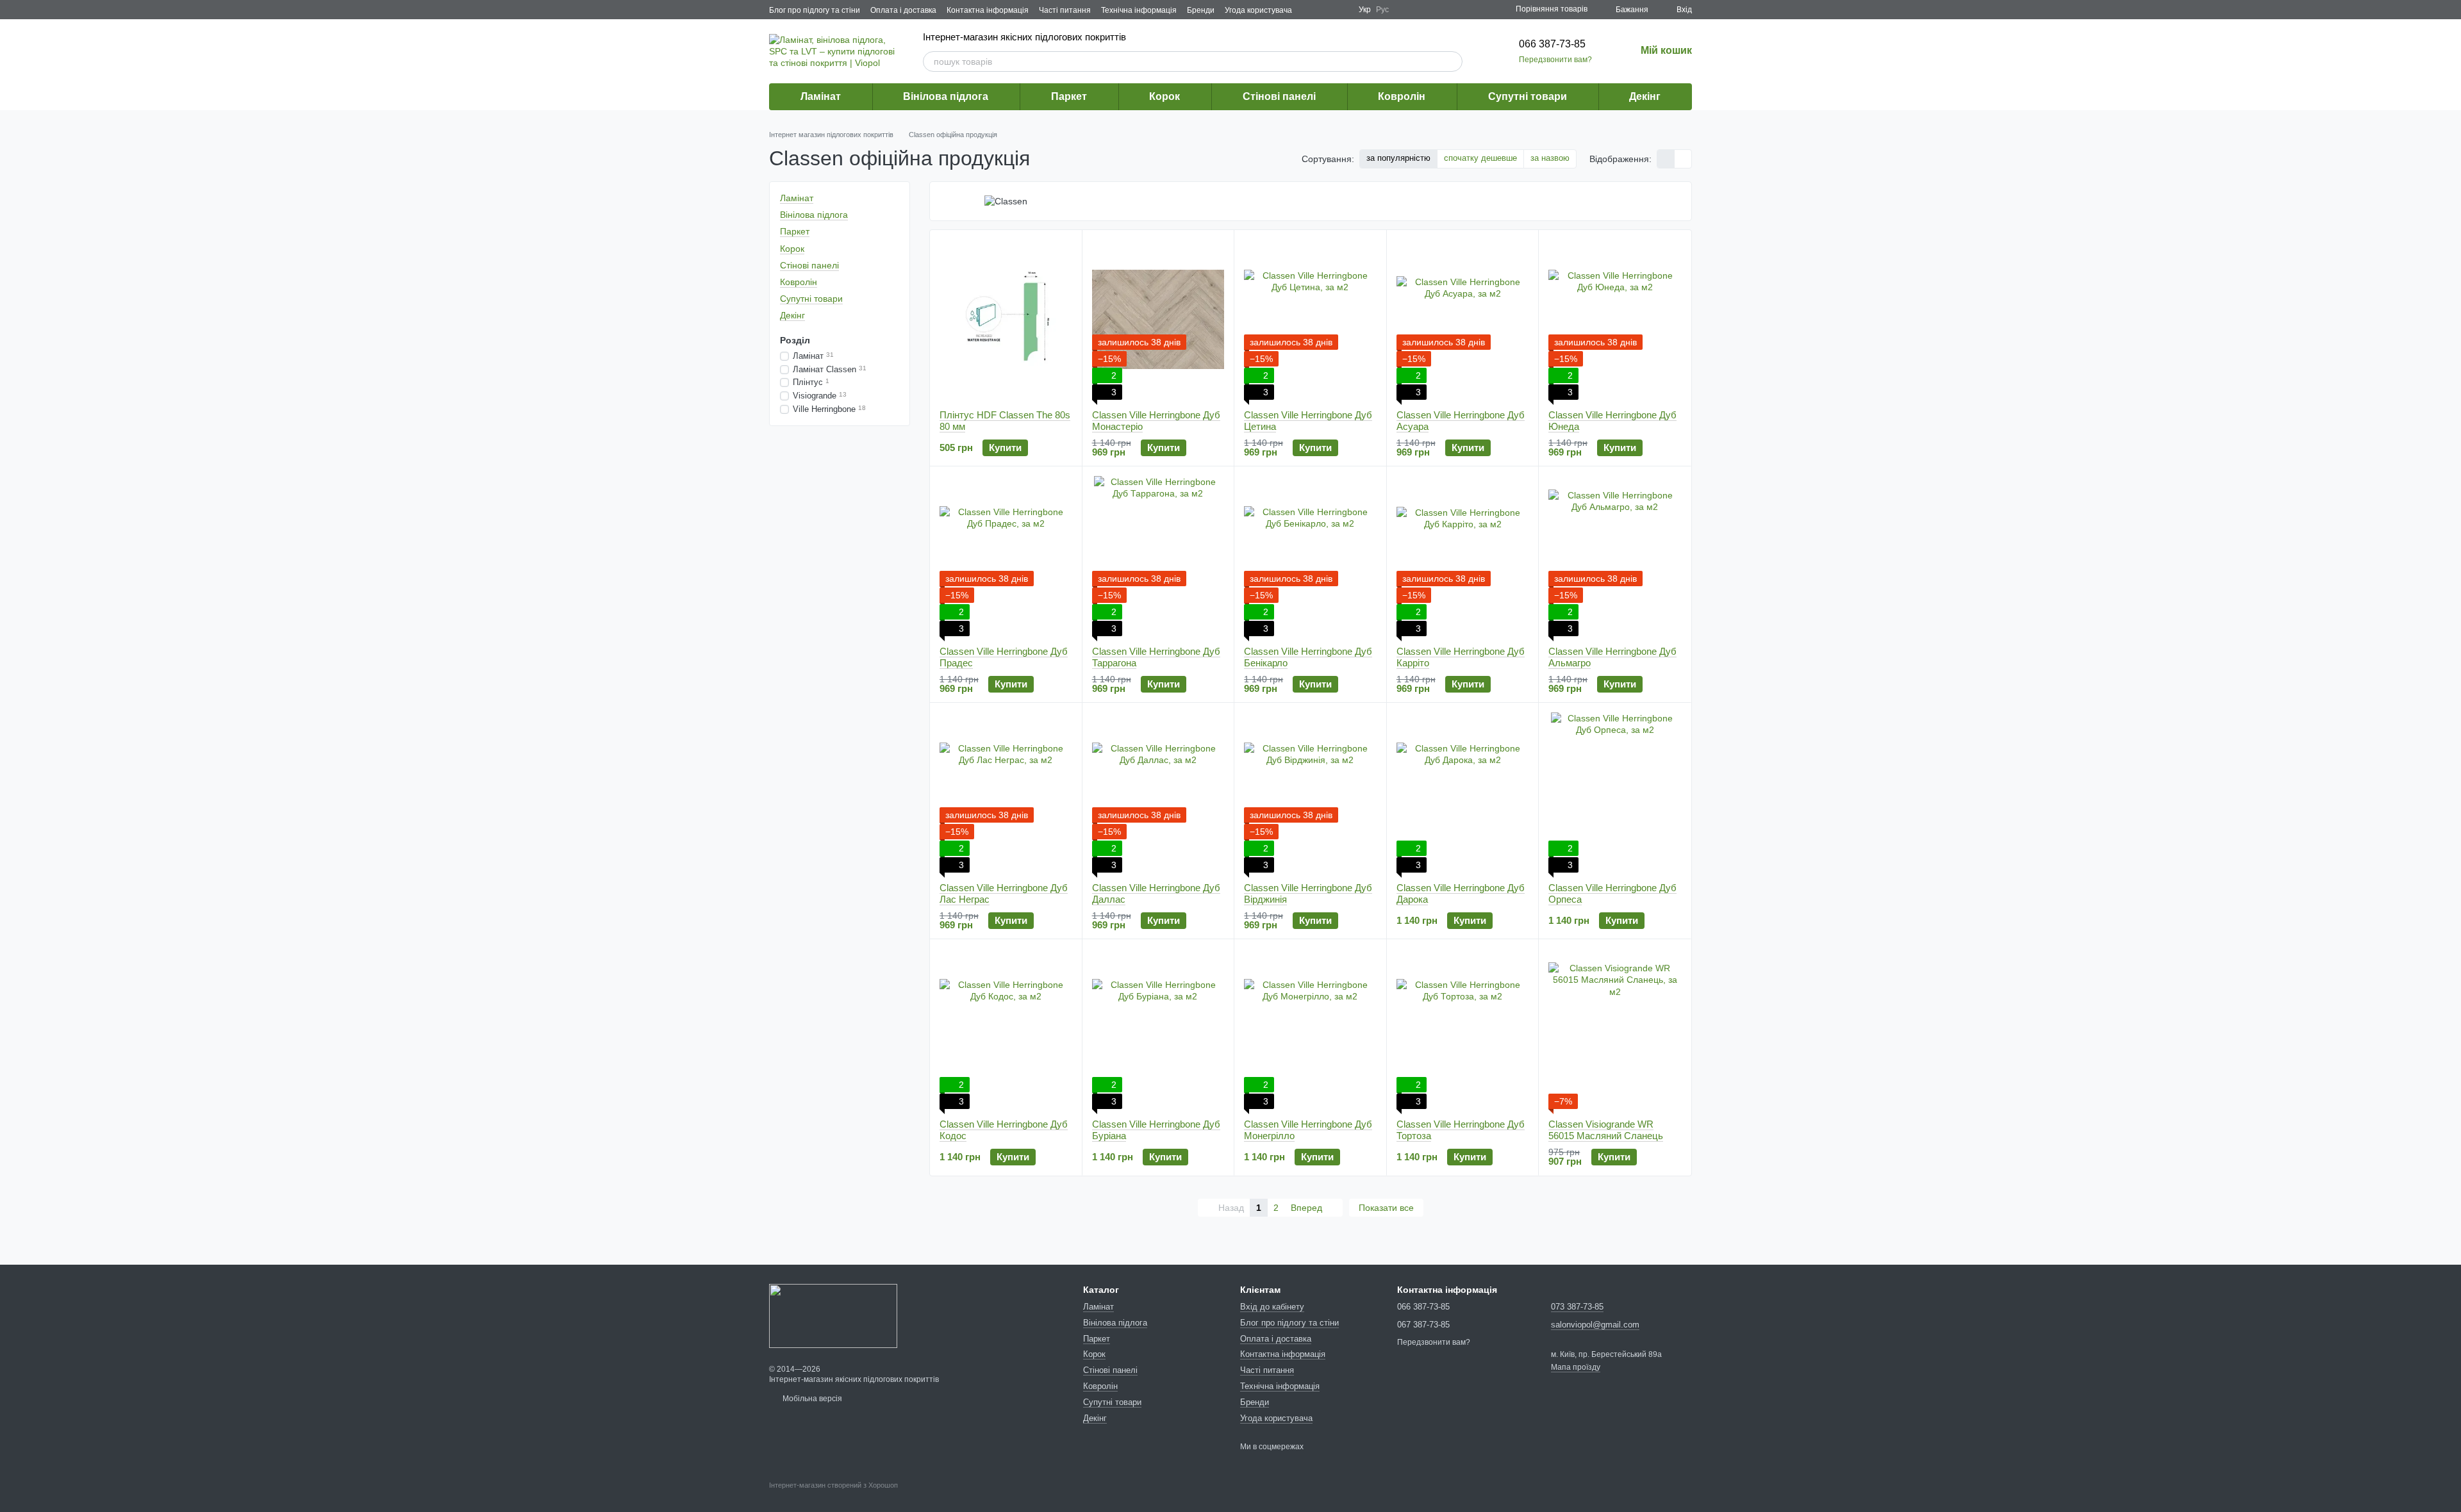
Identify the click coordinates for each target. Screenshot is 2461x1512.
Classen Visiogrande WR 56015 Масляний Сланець (1606, 1130)
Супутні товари (1528, 96)
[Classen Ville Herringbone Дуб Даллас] (1158, 793)
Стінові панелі (1279, 96)
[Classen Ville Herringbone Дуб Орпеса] (1615, 793)
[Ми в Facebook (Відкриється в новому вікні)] (1310, 10)
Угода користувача (1258, 10)
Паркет (1069, 96)
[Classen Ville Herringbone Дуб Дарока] (1463, 793)
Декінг (1645, 96)
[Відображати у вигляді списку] (1683, 159)
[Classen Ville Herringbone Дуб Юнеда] (1615, 320)
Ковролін (1402, 96)
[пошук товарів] (1452, 62)
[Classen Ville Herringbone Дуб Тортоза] (1463, 1029)
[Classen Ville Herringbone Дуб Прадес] (1006, 556)
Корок (1164, 96)
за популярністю (1398, 158)
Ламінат (821, 96)
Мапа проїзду (1576, 1367)
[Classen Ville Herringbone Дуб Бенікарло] (1310, 556)
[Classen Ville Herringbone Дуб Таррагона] (1158, 556)
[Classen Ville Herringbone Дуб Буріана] (1158, 1029)
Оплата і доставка (903, 10)
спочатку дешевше (1480, 158)
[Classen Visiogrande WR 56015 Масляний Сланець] (1615, 1029)
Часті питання (1065, 10)
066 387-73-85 (1552, 44)
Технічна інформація (1139, 10)
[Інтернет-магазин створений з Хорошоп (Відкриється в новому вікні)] (833, 1497)
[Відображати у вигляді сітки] (1666, 159)
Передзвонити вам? (1555, 60)
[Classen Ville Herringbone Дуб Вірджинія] (1310, 793)
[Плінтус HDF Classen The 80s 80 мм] (1006, 320)
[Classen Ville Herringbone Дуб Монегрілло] (1310, 1029)
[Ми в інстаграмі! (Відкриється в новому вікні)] (1341, 10)
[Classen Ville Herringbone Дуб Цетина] (1310, 320)
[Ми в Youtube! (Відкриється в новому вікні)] (1325, 10)
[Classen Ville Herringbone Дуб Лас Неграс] (1006, 793)
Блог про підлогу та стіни (815, 10)
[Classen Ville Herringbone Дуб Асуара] (1463, 320)
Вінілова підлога (946, 96)
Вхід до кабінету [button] (1272, 1307)
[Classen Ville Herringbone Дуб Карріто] (1463, 556)
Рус (1382, 10)
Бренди (1201, 10)
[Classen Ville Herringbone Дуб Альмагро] (1615, 556)
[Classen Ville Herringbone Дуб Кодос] (1006, 1029)
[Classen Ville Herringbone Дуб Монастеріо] (1158, 320)
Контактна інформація (988, 10)
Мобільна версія (811, 1399)
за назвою (1550, 158)
